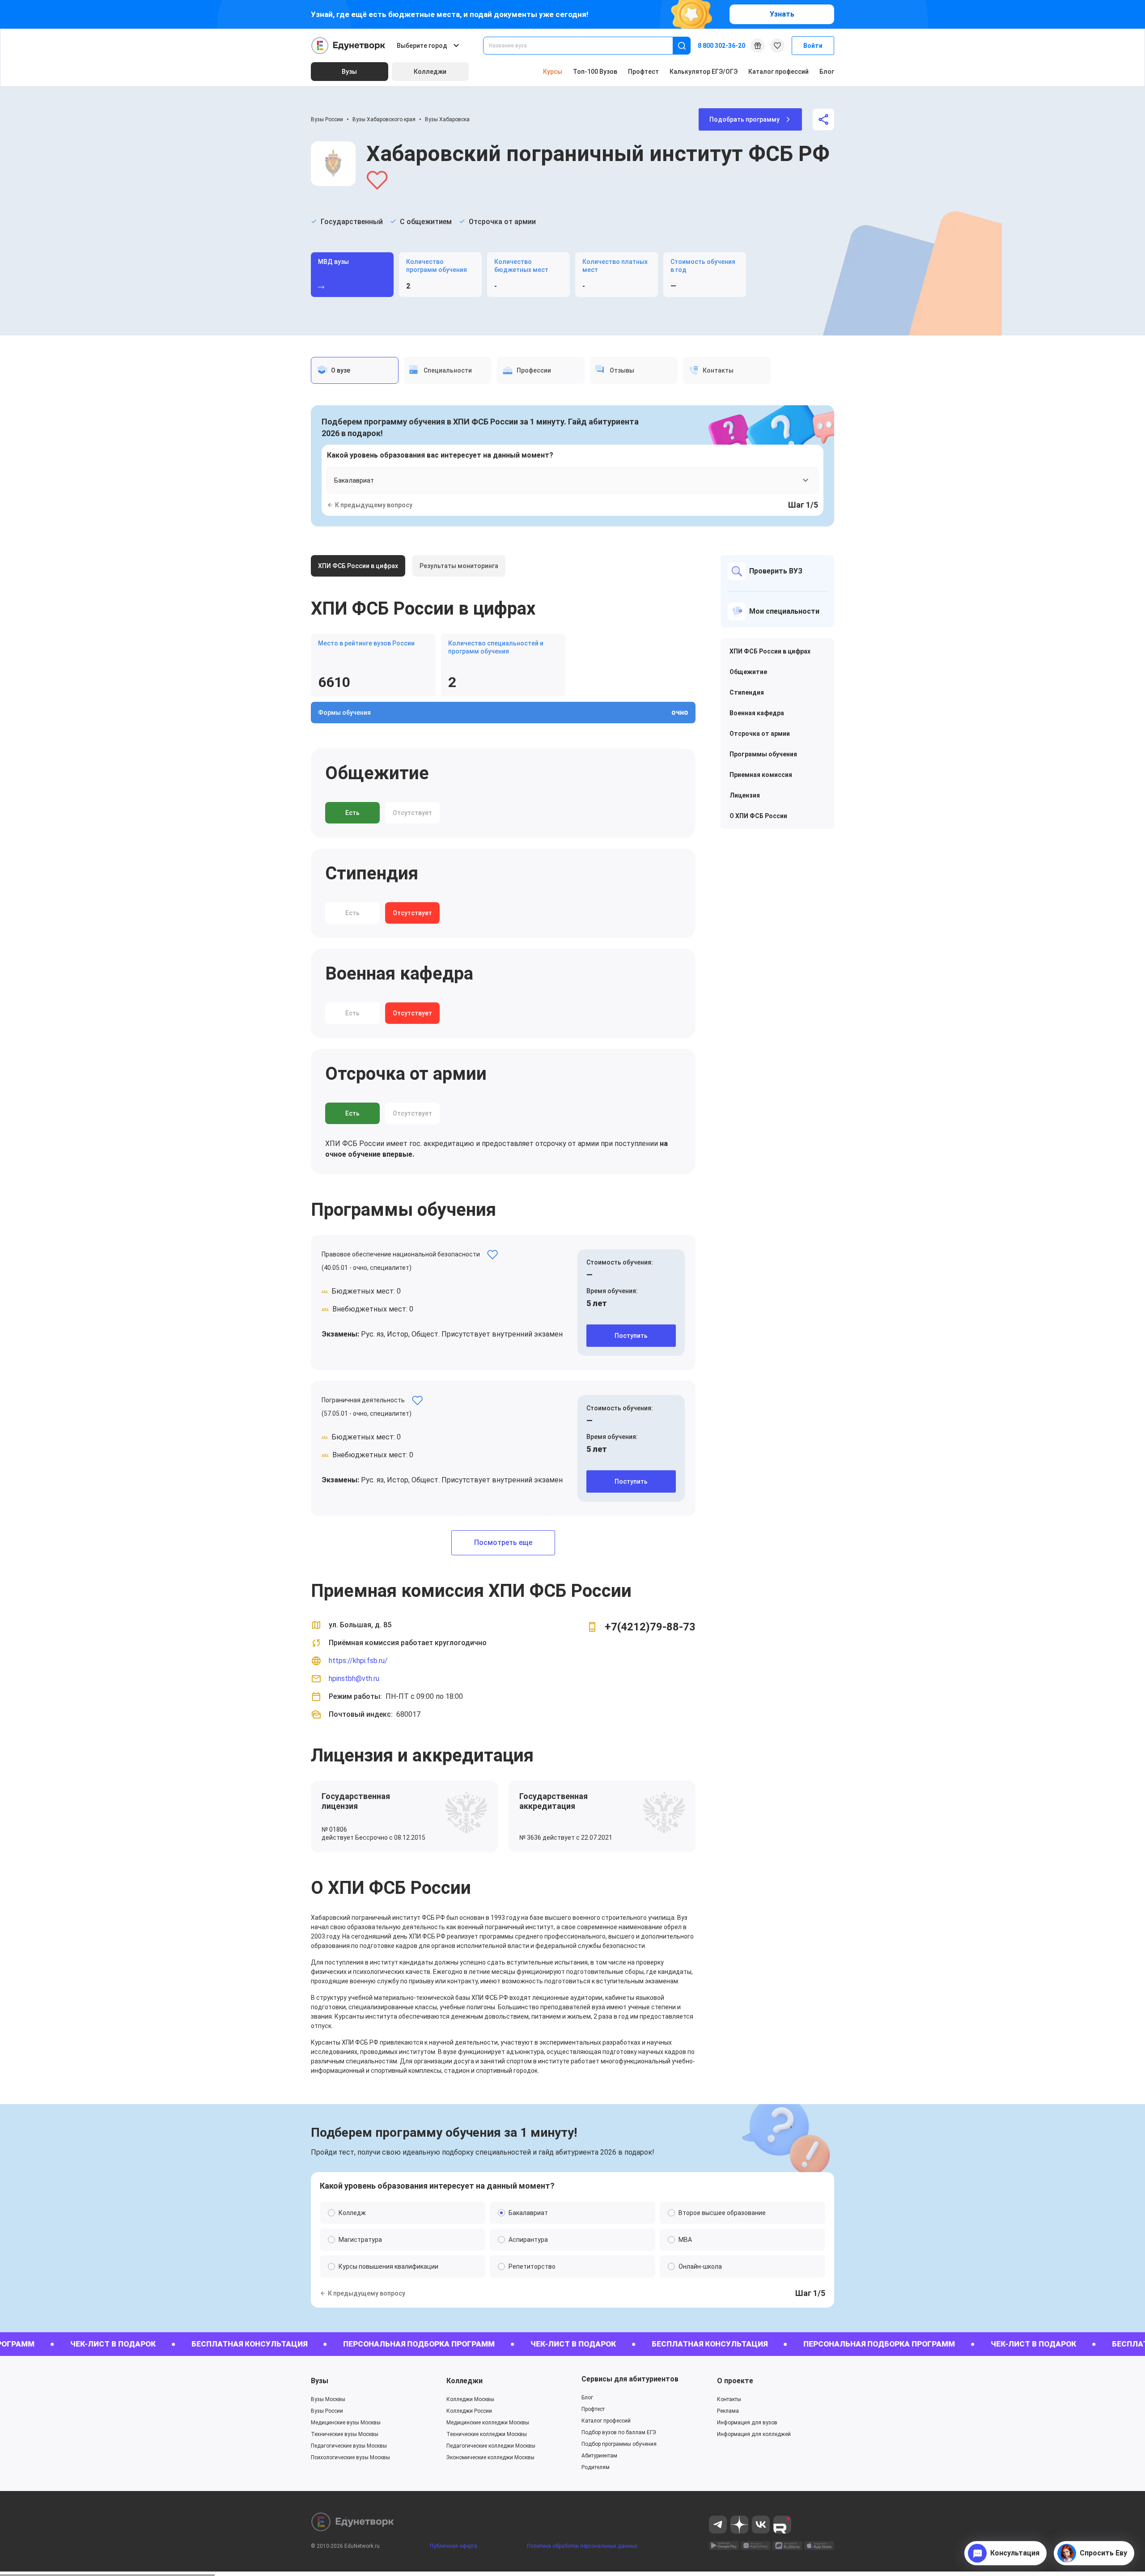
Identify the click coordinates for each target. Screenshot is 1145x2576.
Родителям (596, 2467)
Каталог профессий (778, 72)
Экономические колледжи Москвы (490, 2457)
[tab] (355, 370)
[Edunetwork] (348, 46)
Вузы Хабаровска (447, 119)
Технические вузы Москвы (345, 2434)
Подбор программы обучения (619, 2444)
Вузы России (327, 119)
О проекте (735, 2381)
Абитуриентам (599, 2456)
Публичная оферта (454, 2546)
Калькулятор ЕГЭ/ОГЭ (704, 72)
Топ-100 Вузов (595, 72)
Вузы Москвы (328, 2399)
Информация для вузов (747, 2423)
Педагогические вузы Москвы (349, 2446)
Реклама (728, 2411)
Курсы (553, 72)
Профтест (643, 72)
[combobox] (584, 46)
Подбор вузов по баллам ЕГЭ (619, 2432)
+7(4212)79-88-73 (650, 1627)
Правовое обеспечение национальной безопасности (401, 1254)
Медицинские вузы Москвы (346, 2423)
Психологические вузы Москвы (350, 2457)
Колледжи (464, 2381)
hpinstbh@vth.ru (354, 1678)
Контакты (729, 2399)
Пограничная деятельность (363, 1400)
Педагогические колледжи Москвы (491, 2446)
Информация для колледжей (754, 2434)
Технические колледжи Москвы (487, 2434)
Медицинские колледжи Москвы (488, 2423)
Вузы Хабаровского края (384, 119)
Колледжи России (469, 2411)
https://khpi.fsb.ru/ (358, 1661)
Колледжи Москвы (470, 2399)
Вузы (320, 2381)
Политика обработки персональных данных (582, 2546)
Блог (827, 72)
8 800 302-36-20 (721, 46)
